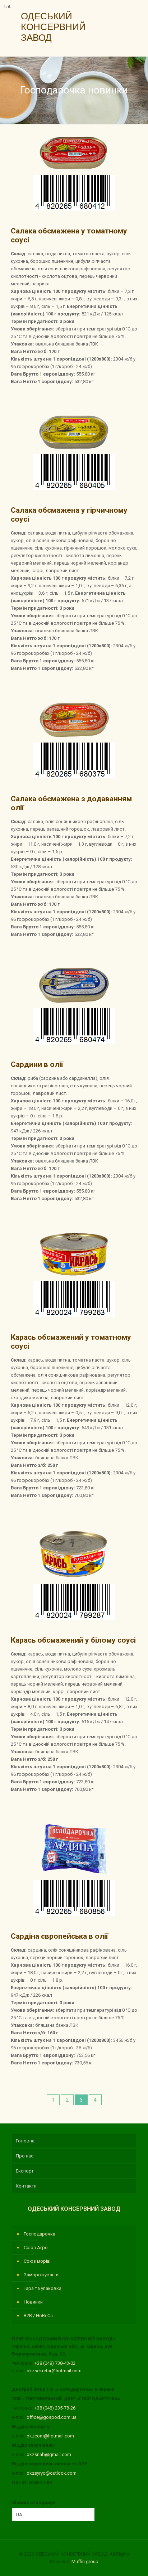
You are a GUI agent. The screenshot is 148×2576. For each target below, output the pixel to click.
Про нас (25, 2156)
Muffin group (85, 2561)
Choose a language (34, 2502)
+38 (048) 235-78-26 (55, 2408)
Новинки (33, 2302)
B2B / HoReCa (38, 2316)
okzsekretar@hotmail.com (54, 2371)
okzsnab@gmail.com (49, 2454)
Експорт (25, 2171)
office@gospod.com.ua (52, 2417)
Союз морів (37, 2261)
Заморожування (42, 2275)
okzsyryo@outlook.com (52, 2473)
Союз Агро (36, 2248)
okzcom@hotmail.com (50, 2436)
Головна (25, 2141)
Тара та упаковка (43, 2288)
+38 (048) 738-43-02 (55, 2363)
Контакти (26, 2186)
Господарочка (40, 2234)
